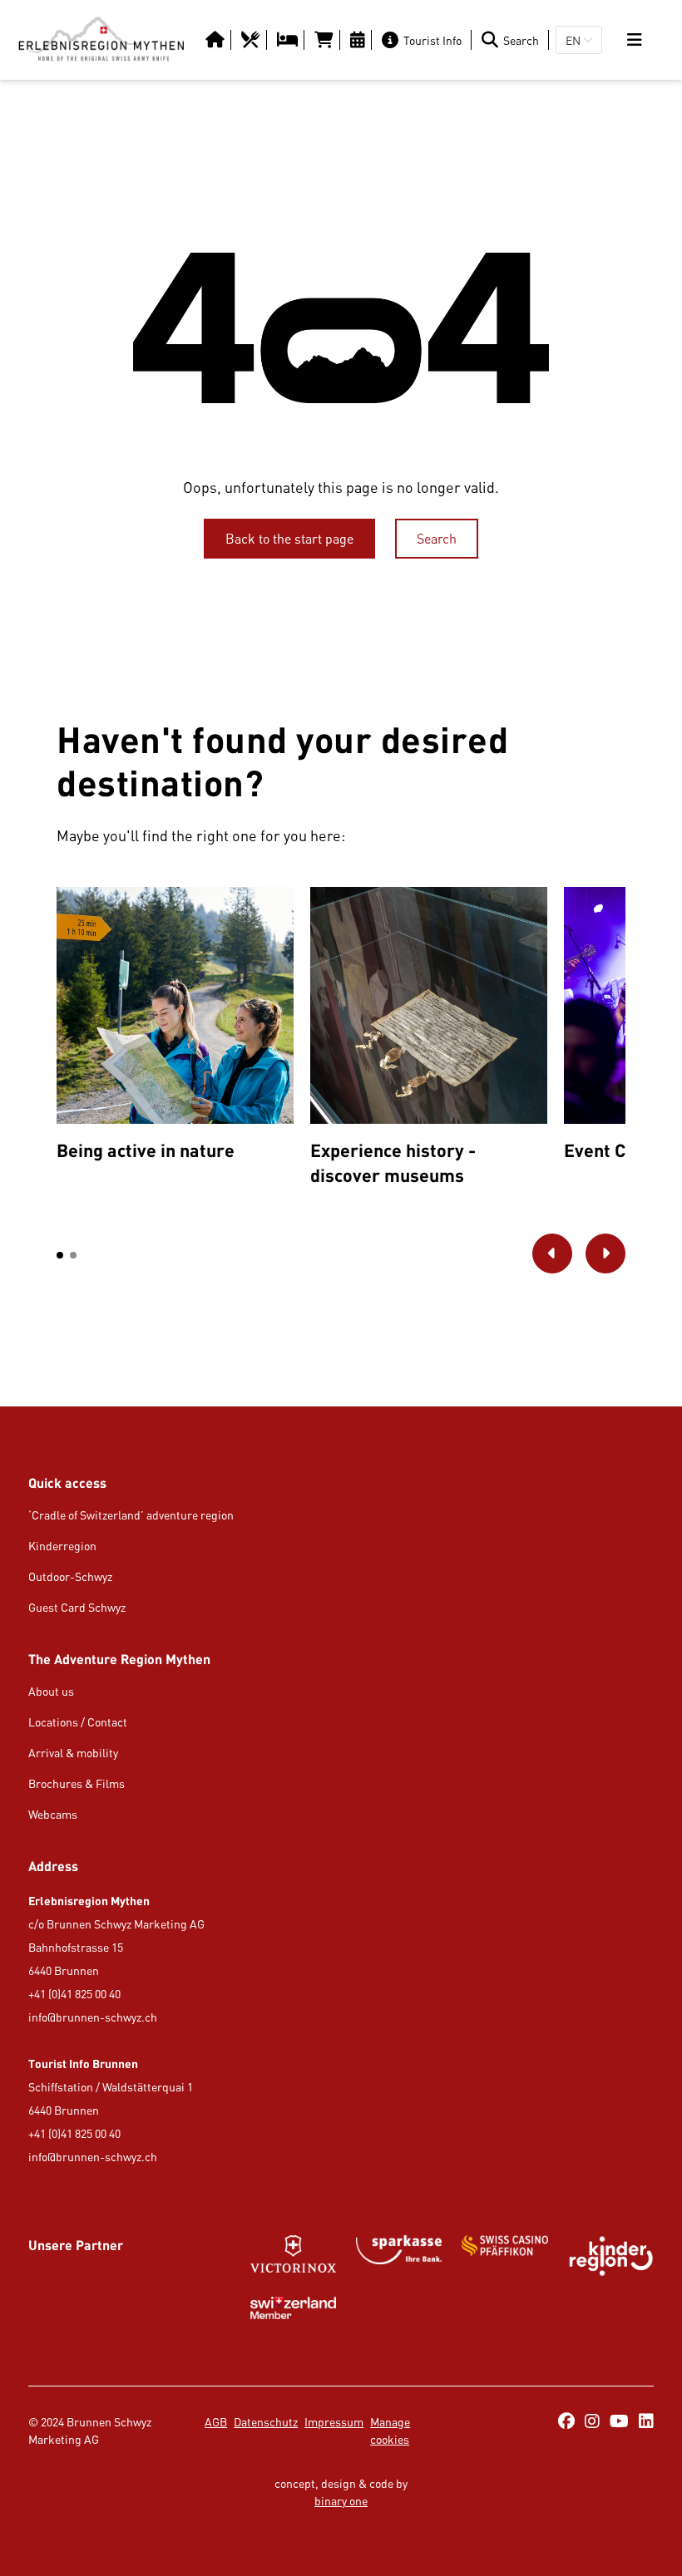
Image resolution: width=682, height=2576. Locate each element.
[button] (60, 1255)
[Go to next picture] (605, 1254)
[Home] (101, 40)
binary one (341, 2501)
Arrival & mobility (73, 1753)
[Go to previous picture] (552, 1254)
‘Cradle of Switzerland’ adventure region (131, 1515)
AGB (216, 2422)
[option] (175, 1028)
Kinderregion (62, 1546)
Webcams (53, 1814)
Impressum (334, 2422)
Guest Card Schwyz (77, 1607)
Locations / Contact (78, 1722)
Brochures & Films (77, 1783)
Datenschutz (266, 2422)
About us (51, 1691)
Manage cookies (390, 2431)
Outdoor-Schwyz (70, 1576)
